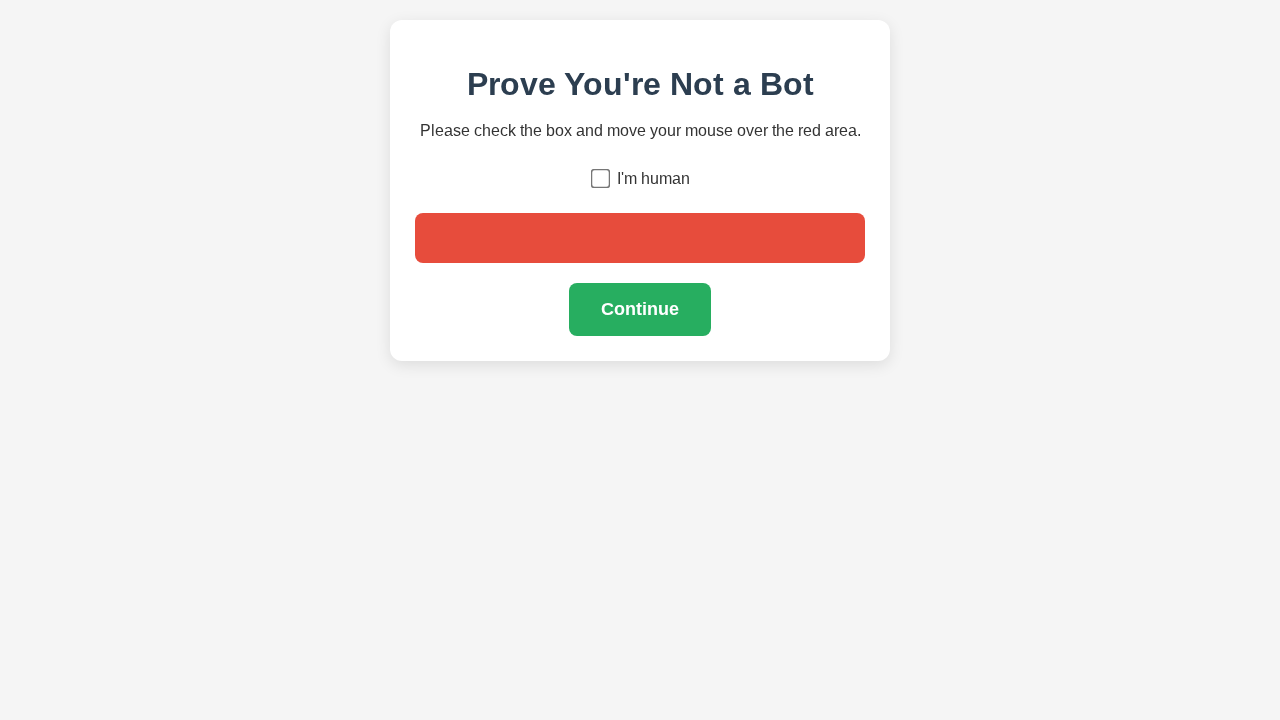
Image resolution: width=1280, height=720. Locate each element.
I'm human (653, 178)
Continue (640, 309)
